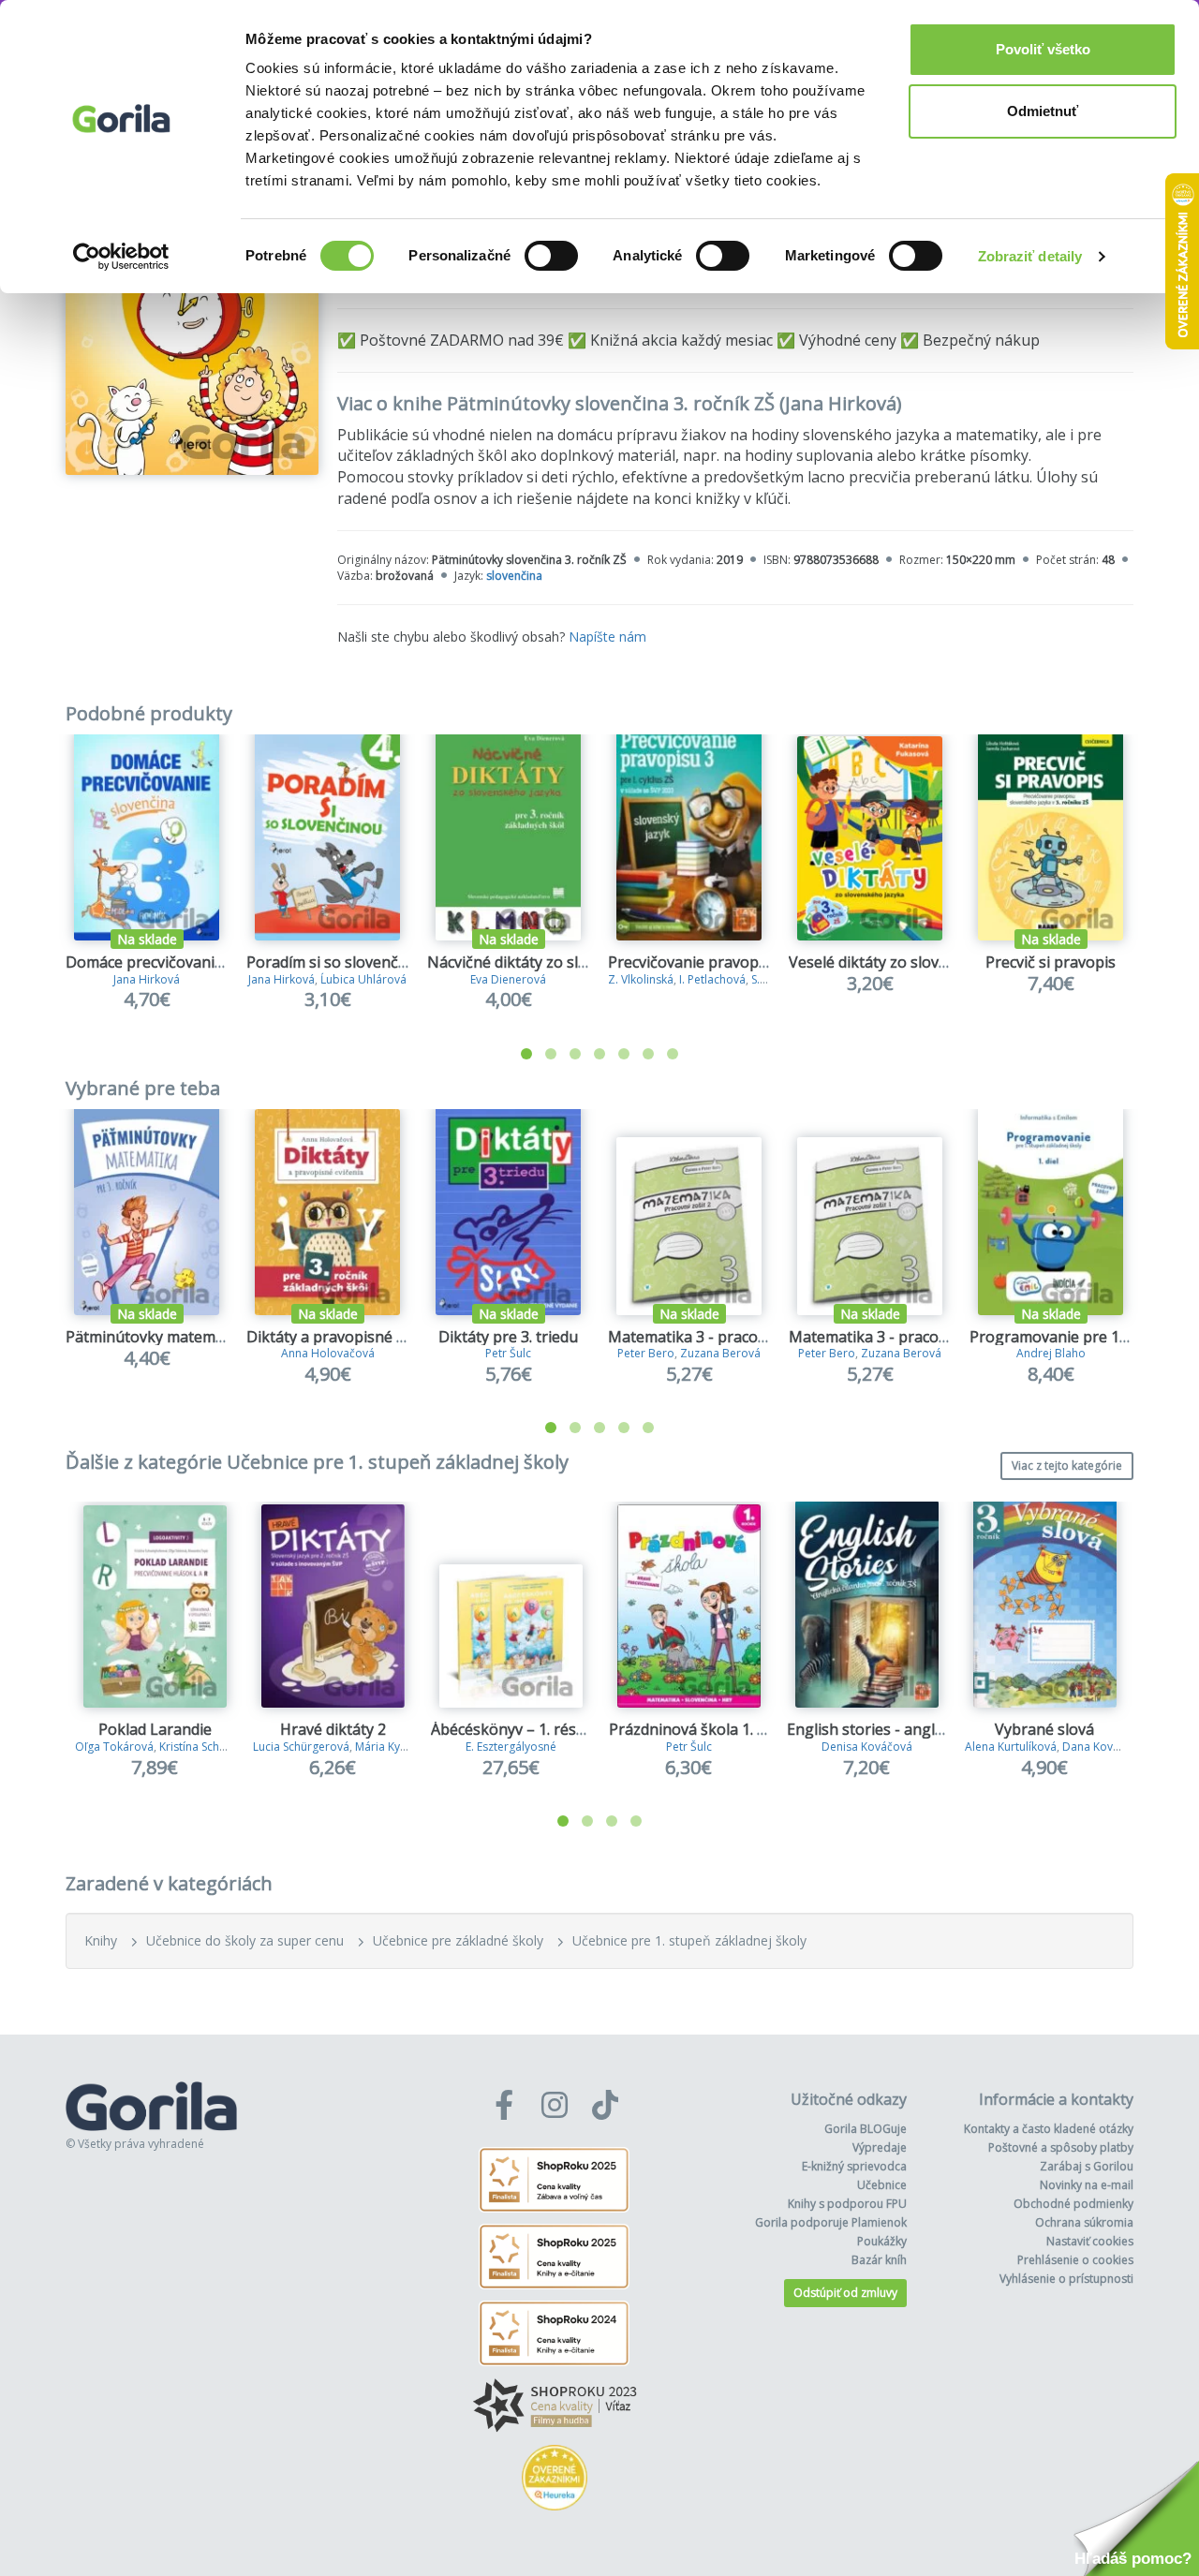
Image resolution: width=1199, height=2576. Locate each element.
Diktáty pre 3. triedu (508, 1337)
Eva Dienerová (508, 979)
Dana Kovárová (1103, 1747)
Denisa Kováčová (867, 1747)
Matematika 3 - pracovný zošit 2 (720, 1337)
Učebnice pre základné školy (458, 1940)
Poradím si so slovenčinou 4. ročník (370, 962)
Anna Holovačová (328, 1353)
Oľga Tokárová (114, 1747)
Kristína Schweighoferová (226, 1747)
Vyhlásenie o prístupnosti (1066, 2279)
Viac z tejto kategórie (1067, 1466)
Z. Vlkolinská (641, 979)
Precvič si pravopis (1051, 962)
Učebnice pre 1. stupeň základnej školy (689, 1940)
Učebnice (882, 2185)
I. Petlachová (712, 979)
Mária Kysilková (396, 1747)
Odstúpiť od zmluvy (845, 2293)
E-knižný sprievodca (854, 2166)
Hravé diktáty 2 (333, 1729)
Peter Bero (646, 1353)
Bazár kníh (879, 2260)
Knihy (101, 1940)
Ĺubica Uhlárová (363, 979)
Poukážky (882, 2241)
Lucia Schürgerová (301, 1747)
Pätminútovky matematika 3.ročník (188, 1337)
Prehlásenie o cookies (1075, 2260)
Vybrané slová (1044, 1729)
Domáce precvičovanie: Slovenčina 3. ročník (217, 962)
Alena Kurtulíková (1011, 1747)
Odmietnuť (1043, 111)
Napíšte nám (607, 637)
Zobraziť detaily (1030, 256)
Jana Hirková (147, 979)
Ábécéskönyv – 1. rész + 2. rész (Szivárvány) (582, 1729)
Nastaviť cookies (1090, 2241)
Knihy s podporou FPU (847, 2204)
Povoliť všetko (1043, 49)
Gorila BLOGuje (866, 2129)
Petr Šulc (508, 1353)
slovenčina (514, 576)
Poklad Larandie (155, 1729)
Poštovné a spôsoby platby (1061, 2147)
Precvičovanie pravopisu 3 (700, 962)
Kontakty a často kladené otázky (1049, 2129)
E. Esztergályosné (511, 1747)
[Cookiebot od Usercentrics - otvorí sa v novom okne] (121, 257)
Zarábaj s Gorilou (1087, 2166)
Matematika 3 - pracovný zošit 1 (901, 1337)
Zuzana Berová (720, 1353)
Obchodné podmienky (1073, 2204)
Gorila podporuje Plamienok (831, 2222)
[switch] (551, 256)
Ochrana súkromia (1084, 2222)
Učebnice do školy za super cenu (245, 1940)
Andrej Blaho (1051, 1353)
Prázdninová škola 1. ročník (705, 1729)
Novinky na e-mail (1087, 2185)
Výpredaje (880, 2147)
